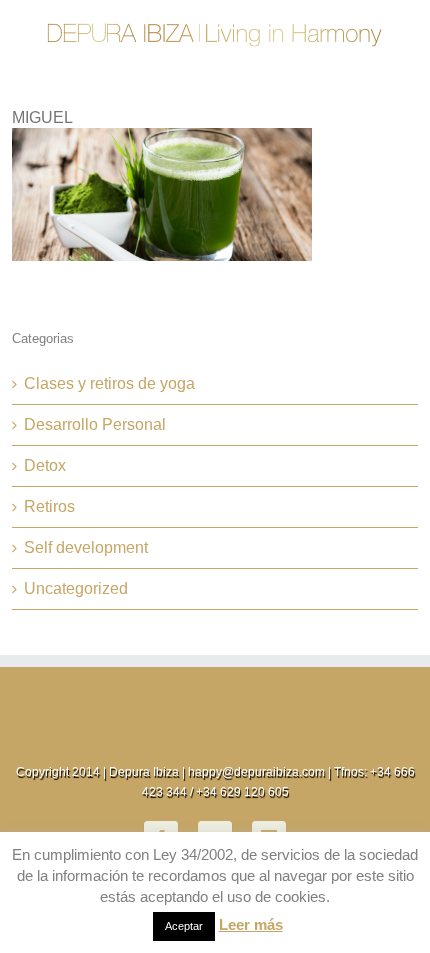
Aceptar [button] (184, 926)
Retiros (49, 506)
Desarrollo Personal (95, 424)
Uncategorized (76, 588)
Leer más (251, 924)
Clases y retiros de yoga (109, 383)
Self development (86, 547)
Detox (45, 465)
